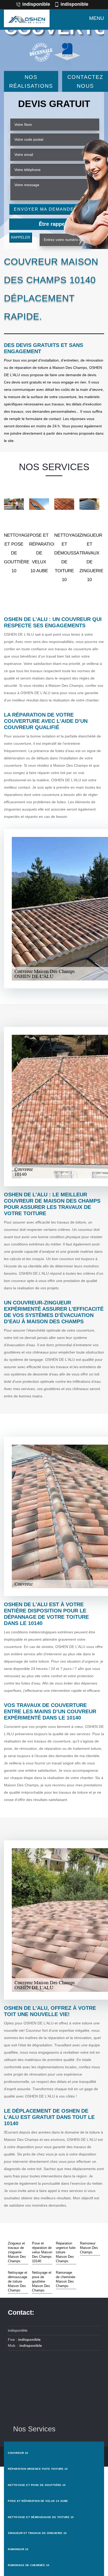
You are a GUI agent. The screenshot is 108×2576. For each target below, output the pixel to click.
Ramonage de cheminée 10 (29, 2565)
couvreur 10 (18, 2453)
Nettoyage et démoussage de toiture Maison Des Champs (18, 2281)
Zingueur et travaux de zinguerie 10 (37, 2533)
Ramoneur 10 (18, 2549)
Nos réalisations (31, 81)
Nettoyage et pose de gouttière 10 (37, 2485)
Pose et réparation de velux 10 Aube (38, 2501)
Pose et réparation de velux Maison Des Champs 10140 (42, 2252)
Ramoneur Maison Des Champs (89, 2248)
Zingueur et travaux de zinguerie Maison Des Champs (17, 2252)
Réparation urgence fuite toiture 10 (38, 2469)
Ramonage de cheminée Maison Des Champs (66, 2279)
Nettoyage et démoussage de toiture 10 (41, 2517)
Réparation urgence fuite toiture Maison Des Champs (66, 2252)
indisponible (36, 4)
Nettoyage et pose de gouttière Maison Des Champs (42, 2281)
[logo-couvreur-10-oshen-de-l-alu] (27, 18)
